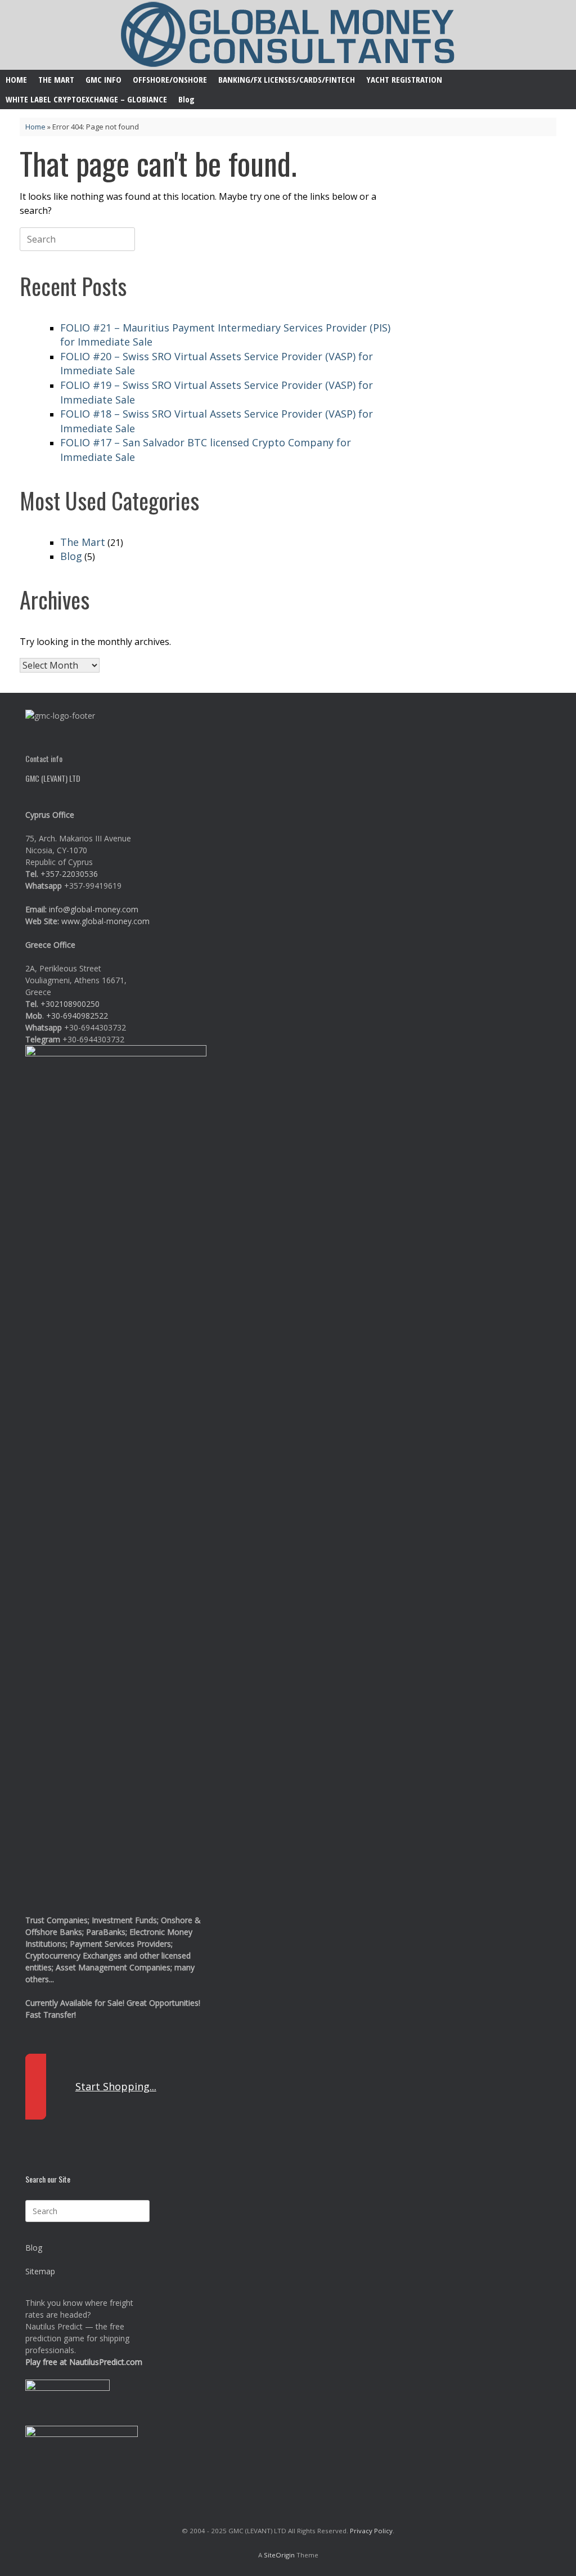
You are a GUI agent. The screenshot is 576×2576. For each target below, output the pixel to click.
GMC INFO (103, 79)
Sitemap (40, 2271)
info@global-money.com (94, 909)
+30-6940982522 (77, 1016)
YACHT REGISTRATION (404, 79)
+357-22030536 (69, 874)
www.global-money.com (105, 921)
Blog (186, 99)
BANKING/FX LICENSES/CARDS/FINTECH (287, 79)
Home (35, 127)
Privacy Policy (371, 2531)
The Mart (83, 542)
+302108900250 (70, 1004)
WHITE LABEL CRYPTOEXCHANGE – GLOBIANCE (86, 99)
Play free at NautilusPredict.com (84, 2362)
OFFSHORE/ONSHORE (170, 79)
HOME (16, 79)
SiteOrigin (279, 2555)
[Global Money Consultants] (288, 35)
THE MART (56, 79)
